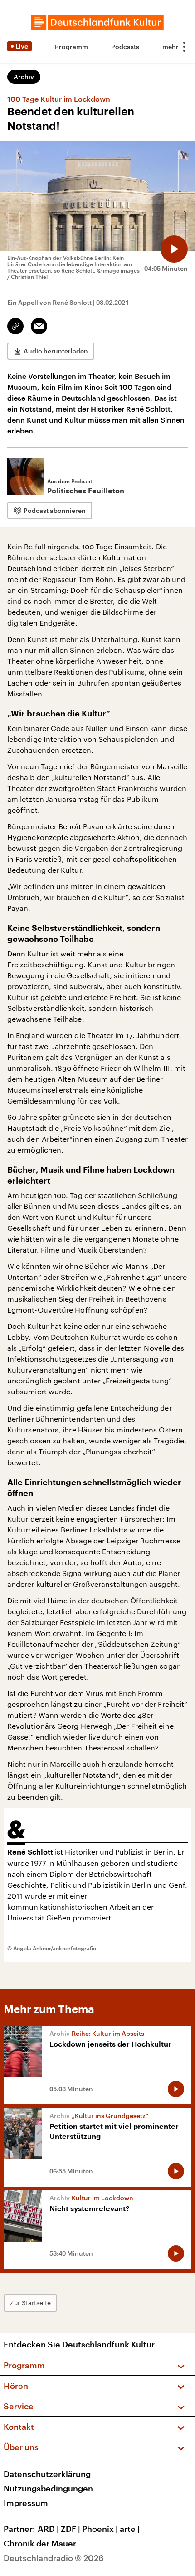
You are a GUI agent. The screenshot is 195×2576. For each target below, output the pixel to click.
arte (130, 2529)
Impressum (26, 2503)
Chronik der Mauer (40, 2543)
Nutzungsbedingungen (48, 2488)
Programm (71, 47)
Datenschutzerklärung (47, 2474)
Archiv (24, 77)
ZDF (71, 2529)
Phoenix (100, 2529)
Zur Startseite (30, 2303)
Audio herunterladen (56, 351)
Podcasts (125, 47)
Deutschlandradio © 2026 (54, 2558)
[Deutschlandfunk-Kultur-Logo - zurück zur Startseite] (97, 22)
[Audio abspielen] (174, 249)
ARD (48, 2529)
